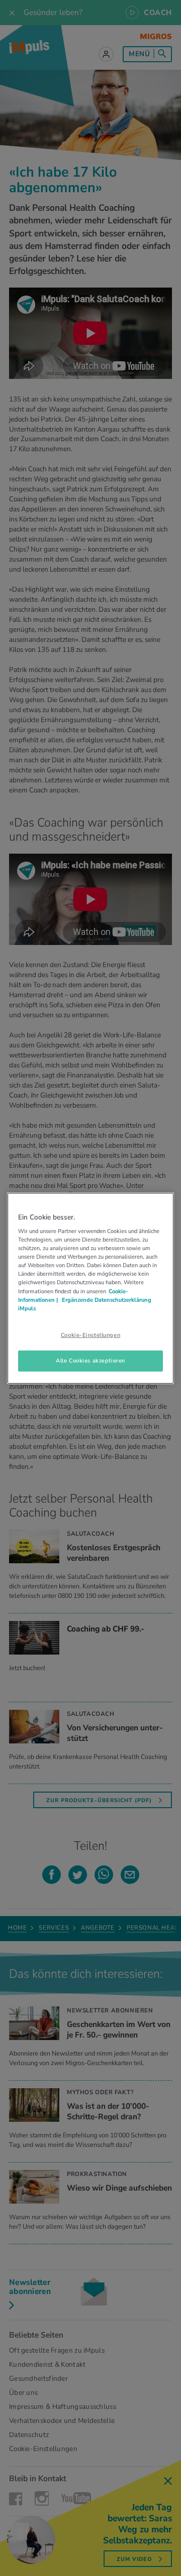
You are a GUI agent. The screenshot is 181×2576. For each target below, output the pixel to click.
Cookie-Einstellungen (90, 1335)
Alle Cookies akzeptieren (90, 1361)
